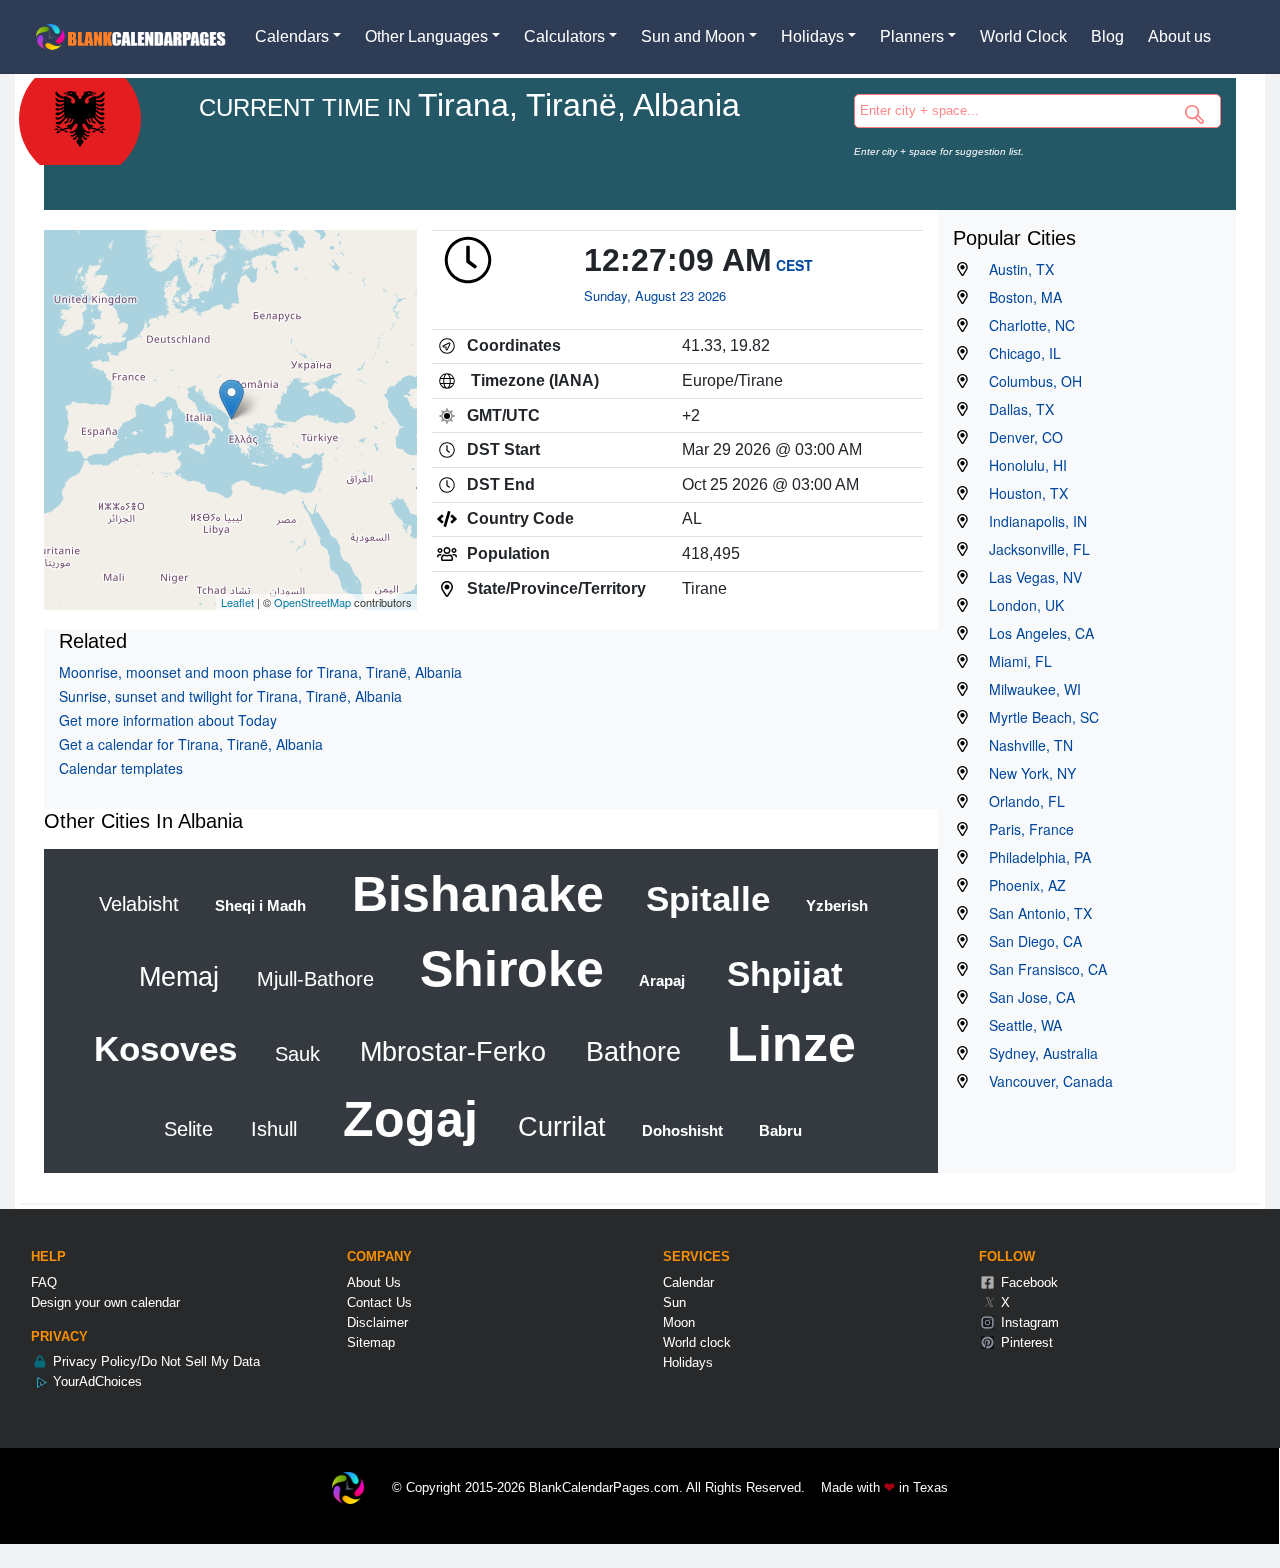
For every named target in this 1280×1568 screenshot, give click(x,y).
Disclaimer (377, 1322)
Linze (784, 1044)
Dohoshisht (680, 1130)
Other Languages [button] (426, 36)
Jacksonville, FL (1033, 549)
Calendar (688, 1282)
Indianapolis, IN (1032, 521)
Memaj (179, 977)
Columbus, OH (1029, 381)
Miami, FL (1014, 661)
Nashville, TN (1025, 745)
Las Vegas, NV (1029, 577)
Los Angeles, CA (1035, 633)
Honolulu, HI (1022, 465)
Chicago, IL (1019, 353)
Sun (674, 1302)
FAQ (44, 1282)
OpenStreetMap (312, 602)
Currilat (558, 1127)
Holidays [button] (812, 36)
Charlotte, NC (1026, 325)
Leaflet (237, 602)
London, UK (1020, 605)
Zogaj (403, 1119)
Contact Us (379, 1302)
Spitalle (703, 898)
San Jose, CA (1026, 997)
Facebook (1027, 1282)
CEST (794, 265)
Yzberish (835, 905)
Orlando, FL (1021, 801)
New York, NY (1026, 773)
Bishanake (471, 894)
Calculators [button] (564, 36)
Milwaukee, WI (1029, 689)
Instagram (1028, 1322)
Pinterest (1025, 1342)
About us (1179, 36)
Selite (188, 1129)
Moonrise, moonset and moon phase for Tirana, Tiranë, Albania (260, 672)
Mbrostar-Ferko (449, 1052)
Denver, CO (1020, 437)
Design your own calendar (105, 1302)
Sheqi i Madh (258, 905)
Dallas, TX (1015, 409)
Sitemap (371, 1342)
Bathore (629, 1052)
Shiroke (505, 969)
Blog (1107, 36)
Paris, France (1025, 829)
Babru (778, 1130)
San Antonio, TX (1034, 913)
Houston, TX (1022, 493)
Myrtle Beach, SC (1038, 717)
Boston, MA (1019, 297)
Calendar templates (121, 768)
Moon (679, 1322)
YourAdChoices (95, 1381)
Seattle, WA (1019, 1025)
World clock (697, 1342)
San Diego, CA (1029, 941)
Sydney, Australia (1037, 1053)
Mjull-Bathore (312, 979)
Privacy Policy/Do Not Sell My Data (154, 1361)
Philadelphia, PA (1034, 857)
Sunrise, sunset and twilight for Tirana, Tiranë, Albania (230, 696)
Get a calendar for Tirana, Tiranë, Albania (191, 744)
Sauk (294, 1054)
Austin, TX (1015, 269)
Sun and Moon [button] (693, 36)
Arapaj (660, 980)
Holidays (688, 1362)
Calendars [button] (292, 36)
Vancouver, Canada (1045, 1081)
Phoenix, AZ (1021, 885)
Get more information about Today (168, 720)
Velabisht (139, 904)
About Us (374, 1282)
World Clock (1023, 36)
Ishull (271, 1129)
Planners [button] (912, 36)
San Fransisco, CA (1042, 969)
